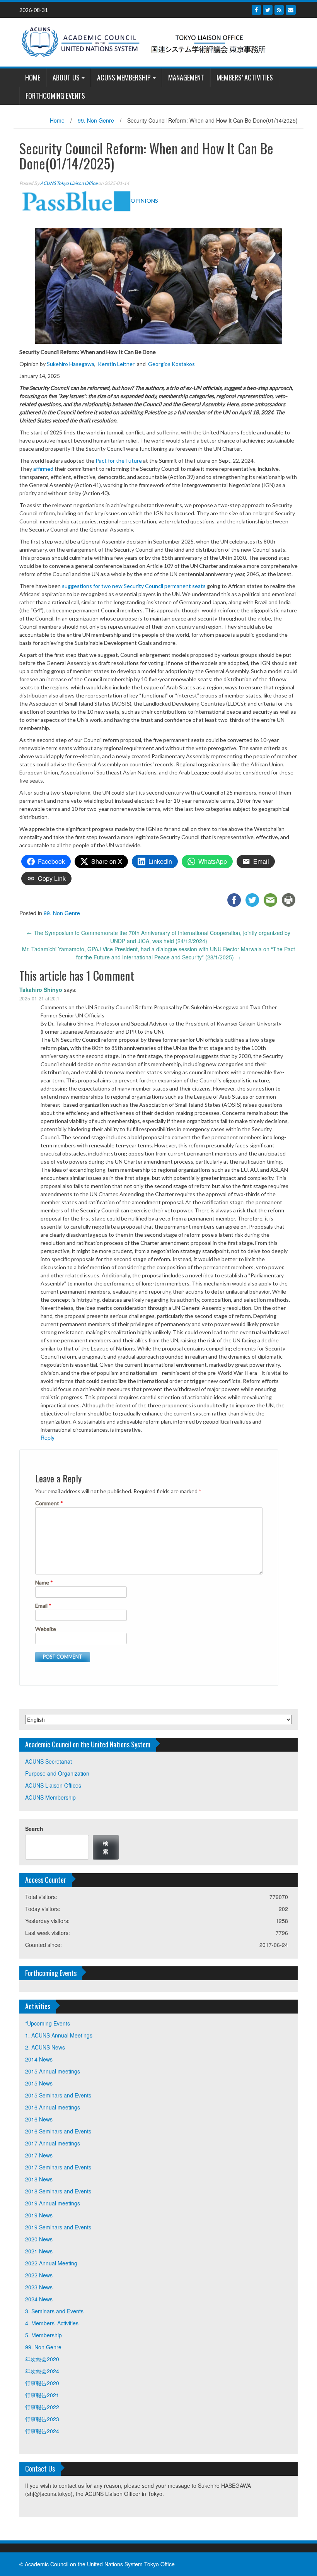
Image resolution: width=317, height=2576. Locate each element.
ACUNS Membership (124, 77)
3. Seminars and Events (54, 2311)
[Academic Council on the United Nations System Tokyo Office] (156, 41)
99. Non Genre (96, 120)
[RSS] (279, 10)
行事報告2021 (42, 2395)
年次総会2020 (42, 2359)
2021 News (39, 2251)
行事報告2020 (42, 2383)
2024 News (39, 2299)
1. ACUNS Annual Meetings (59, 2035)
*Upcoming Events (48, 2023)
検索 (106, 1847)
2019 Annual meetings (53, 2203)
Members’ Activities (245, 77)
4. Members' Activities (52, 2323)
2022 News (39, 2275)
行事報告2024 (42, 2431)
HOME (33, 77)
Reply (48, 1438)
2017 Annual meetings (53, 2143)
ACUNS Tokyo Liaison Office (69, 183)
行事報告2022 (42, 2407)
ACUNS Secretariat (49, 1761)
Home (57, 120)
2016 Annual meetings (53, 2107)
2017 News (39, 2155)
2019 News (39, 2215)
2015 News (39, 2083)
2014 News (39, 2059)
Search (34, 1829)
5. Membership (43, 2335)
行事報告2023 (42, 2419)
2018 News (39, 2179)
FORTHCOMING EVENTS (55, 96)
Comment (49, 1503)
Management (186, 77)
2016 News (39, 2119)
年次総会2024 (42, 2371)
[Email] (291, 10)
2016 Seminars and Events (58, 2131)
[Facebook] (256, 10)
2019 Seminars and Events (58, 2227)
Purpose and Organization (57, 1773)
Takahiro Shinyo (41, 990)
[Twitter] (268, 10)
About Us (66, 77)
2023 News (39, 2287)
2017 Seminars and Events (58, 2167)
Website (46, 1629)
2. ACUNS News (45, 2047)
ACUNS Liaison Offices (53, 1785)
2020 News (39, 2239)
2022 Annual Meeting (51, 2263)
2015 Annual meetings (53, 2071)
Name (44, 1582)
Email (43, 1606)
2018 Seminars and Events (58, 2191)
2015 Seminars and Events (58, 2095)
